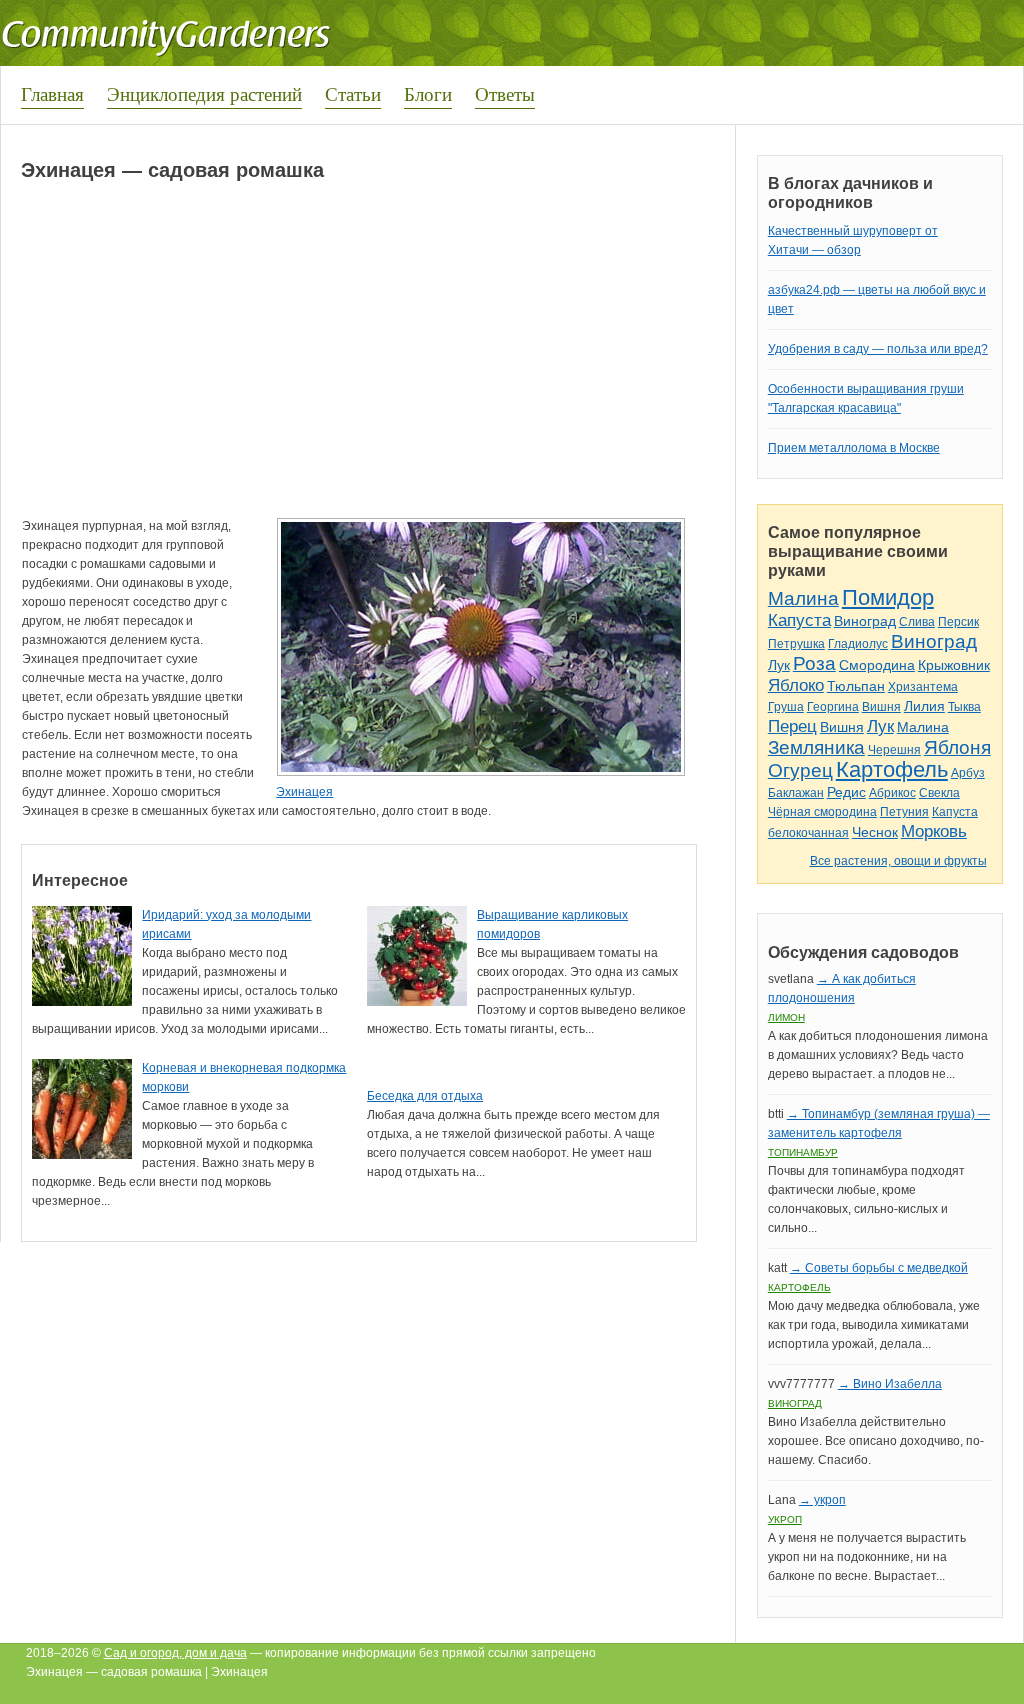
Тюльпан (856, 686)
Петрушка (796, 644)
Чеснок (875, 832)
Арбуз (968, 773)
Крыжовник (954, 665)
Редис (846, 792)
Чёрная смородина (822, 812)
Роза (814, 663)
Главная (52, 93)
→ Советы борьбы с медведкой (879, 1268)
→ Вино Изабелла (890, 1384)
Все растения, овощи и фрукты (898, 861)
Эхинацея (304, 792)
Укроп (785, 1519)
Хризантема (923, 687)
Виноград (865, 621)
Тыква (964, 707)
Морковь (934, 831)
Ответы (505, 93)
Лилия (924, 706)
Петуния (904, 812)
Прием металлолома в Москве (854, 448)
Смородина (877, 665)
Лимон (786, 1017)
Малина (803, 598)
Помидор (888, 597)
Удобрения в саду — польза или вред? (878, 349)
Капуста (799, 620)
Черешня (894, 750)
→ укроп (822, 1500)
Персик (958, 622)
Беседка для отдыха (425, 1096)
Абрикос (892, 793)
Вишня (881, 707)
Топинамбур (803, 1152)
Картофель (892, 769)
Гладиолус (858, 644)
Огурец (800, 770)
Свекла (939, 793)
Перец (792, 726)
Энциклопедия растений (204, 93)
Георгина (833, 707)
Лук (779, 665)
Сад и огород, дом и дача (175, 1653)
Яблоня (957, 747)
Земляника (816, 747)
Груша (786, 707)
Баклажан (796, 793)
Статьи (353, 93)
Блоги (428, 93)
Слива (917, 622)
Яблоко (796, 685)
